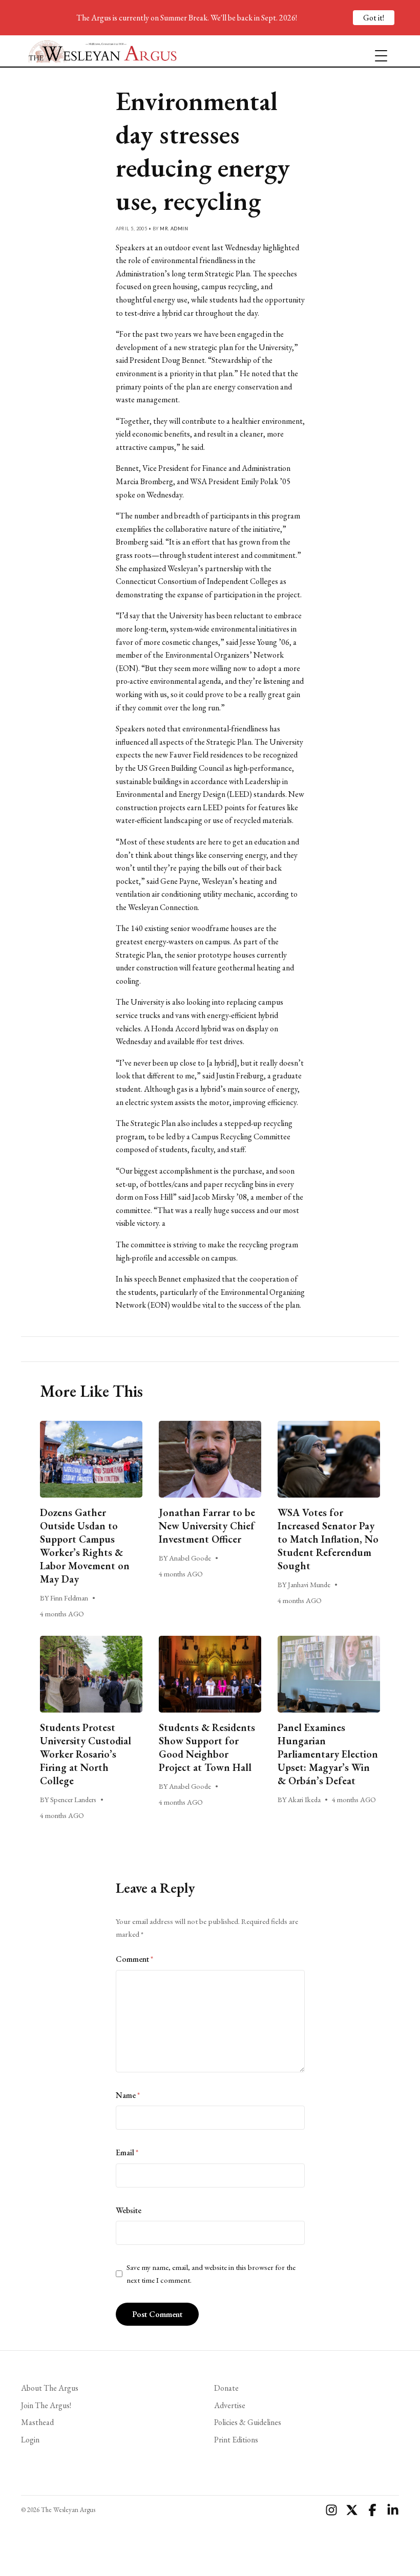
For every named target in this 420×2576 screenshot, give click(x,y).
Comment (134, 1959)
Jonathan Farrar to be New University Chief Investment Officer (207, 1526)
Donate (226, 2388)
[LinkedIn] (393, 2510)
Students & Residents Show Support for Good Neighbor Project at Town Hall (207, 1747)
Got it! (374, 18)
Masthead (37, 2422)
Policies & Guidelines (248, 2422)
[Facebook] (372, 2510)
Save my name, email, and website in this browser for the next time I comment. (211, 2274)
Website (129, 2210)
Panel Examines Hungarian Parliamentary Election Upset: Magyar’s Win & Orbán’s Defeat (328, 1754)
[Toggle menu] (377, 51)
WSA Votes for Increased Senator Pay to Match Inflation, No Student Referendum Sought (328, 1539)
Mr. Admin (174, 229)
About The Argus (50, 2388)
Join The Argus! (46, 2405)
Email (127, 2152)
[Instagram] (331, 2510)
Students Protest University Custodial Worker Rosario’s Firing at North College (86, 1754)
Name (128, 2095)
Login (30, 2440)
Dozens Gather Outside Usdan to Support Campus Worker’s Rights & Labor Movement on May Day (85, 1546)
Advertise (230, 2405)
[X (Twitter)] (352, 2510)
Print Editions (236, 2440)
